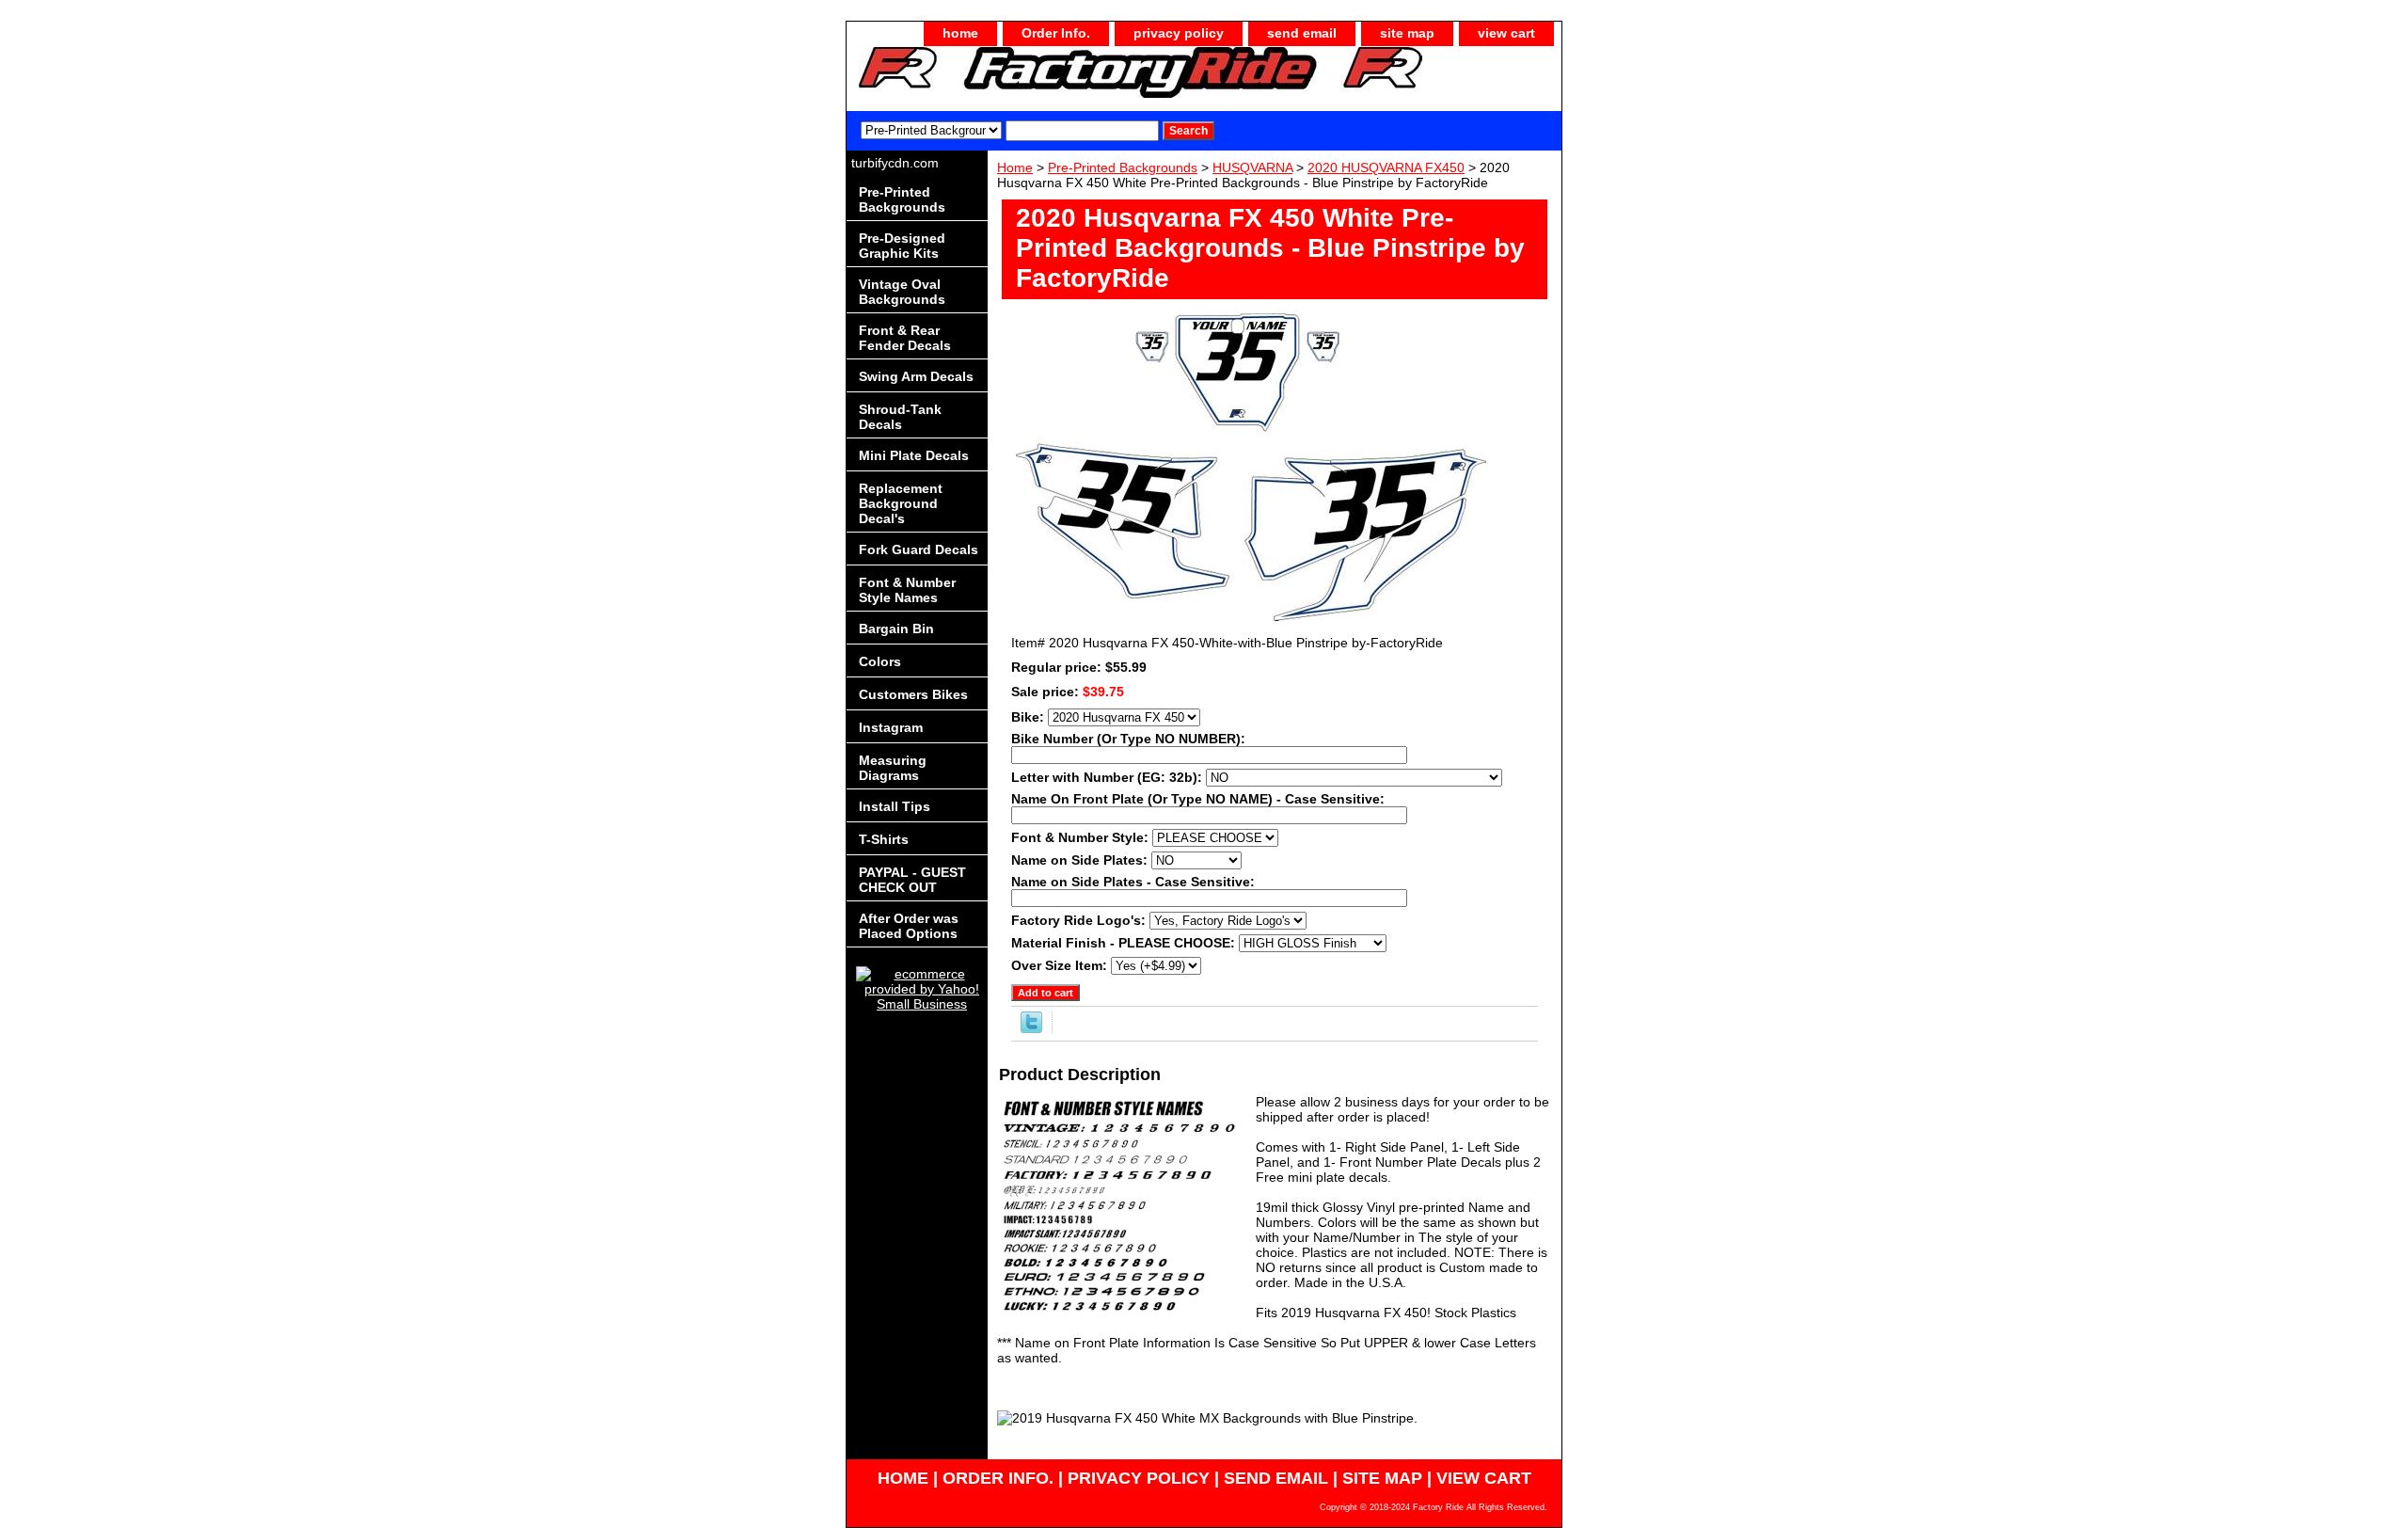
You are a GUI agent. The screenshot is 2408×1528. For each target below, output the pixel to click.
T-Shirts (884, 839)
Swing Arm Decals (916, 376)
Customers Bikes (913, 694)
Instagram (891, 727)
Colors (880, 661)
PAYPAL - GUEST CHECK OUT (912, 880)
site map (1407, 33)
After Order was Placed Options (909, 926)
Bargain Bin (896, 629)
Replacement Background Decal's (901, 503)
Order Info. (1056, 33)
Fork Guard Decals (919, 549)
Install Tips (895, 806)
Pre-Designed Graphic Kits (902, 246)
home (960, 33)
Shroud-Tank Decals (900, 417)
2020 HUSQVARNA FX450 (1386, 167)
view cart (1506, 33)
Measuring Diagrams (893, 768)
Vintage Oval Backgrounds (902, 292)
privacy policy (1179, 33)
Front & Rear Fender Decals (905, 338)
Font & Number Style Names (907, 590)
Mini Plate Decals (914, 455)
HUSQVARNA (1252, 167)
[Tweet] (1031, 1028)
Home (1015, 167)
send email (1302, 33)
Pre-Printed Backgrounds (1123, 167)
